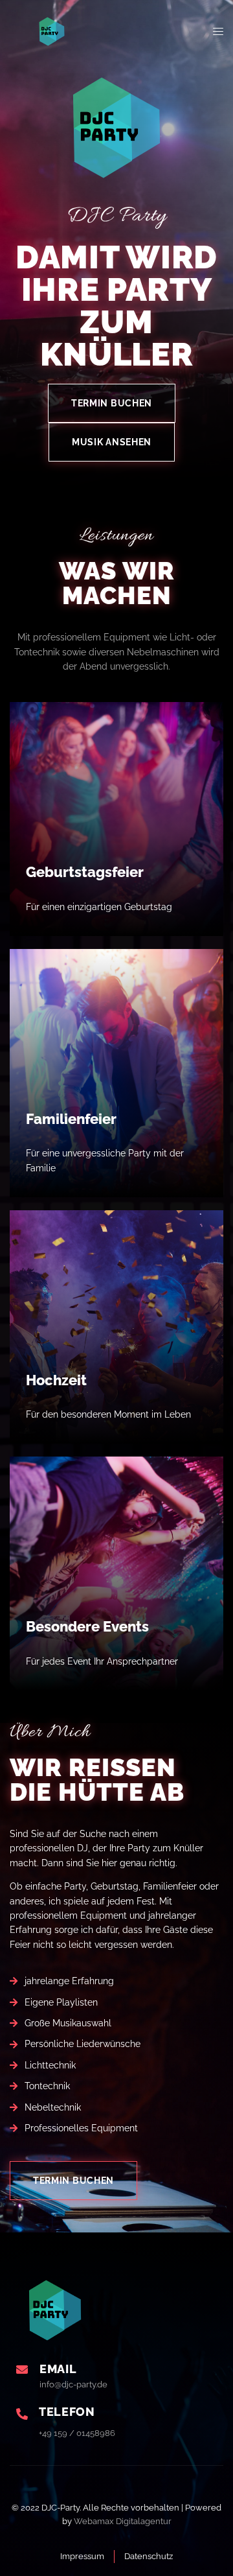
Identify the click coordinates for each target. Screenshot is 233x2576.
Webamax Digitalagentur (123, 2521)
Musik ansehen (112, 442)
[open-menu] (218, 32)
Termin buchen (112, 403)
